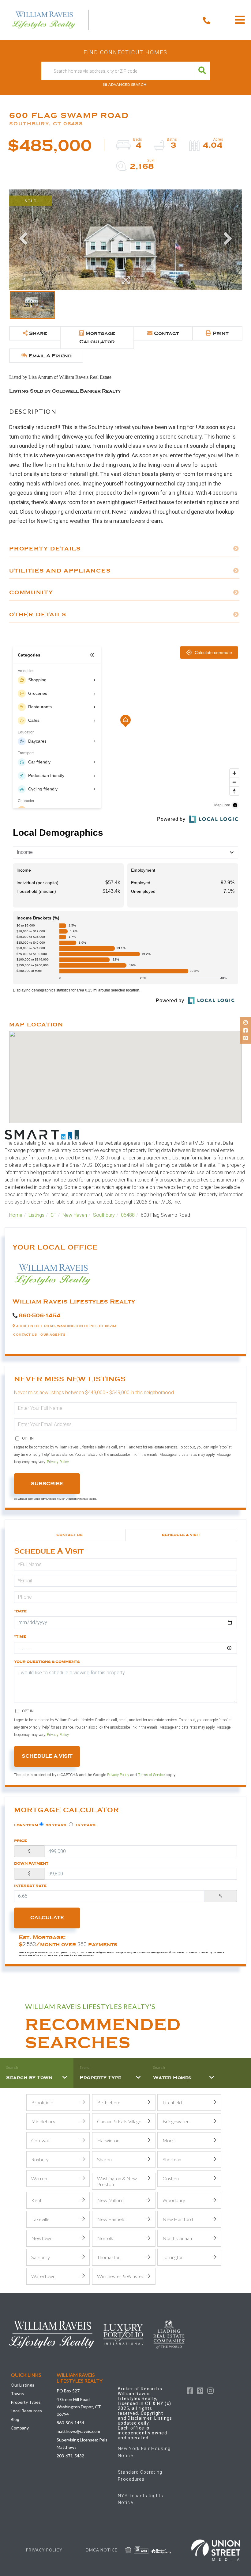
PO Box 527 (68, 2391)
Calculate (47, 1918)
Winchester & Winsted (121, 2276)
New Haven (75, 1215)
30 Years (56, 1825)
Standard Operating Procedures (140, 2475)
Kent (36, 2200)
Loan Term (26, 1825)
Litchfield (172, 2102)
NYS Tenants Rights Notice (141, 2499)
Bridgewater (176, 2121)
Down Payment (31, 1863)
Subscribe (47, 1484)
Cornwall (40, 2140)
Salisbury (41, 2257)
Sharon (104, 2159)
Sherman (172, 2159)
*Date (20, 1611)
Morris (170, 2140)
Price (21, 1841)
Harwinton (108, 2140)
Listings (36, 1215)
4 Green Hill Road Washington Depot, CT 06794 (79, 2407)
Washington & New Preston (117, 2181)
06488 (128, 1215)
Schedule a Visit (181, 1535)
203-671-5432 (70, 2456)
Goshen (171, 2178)
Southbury (104, 1215)
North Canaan (177, 2238)
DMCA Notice (101, 2550)
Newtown (42, 2238)
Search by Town (29, 2078)
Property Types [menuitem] (26, 2402)
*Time (20, 1637)
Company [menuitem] (20, 2428)
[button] (202, 71)
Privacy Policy (58, 1462)
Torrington (173, 2257)
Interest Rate (30, 1886)
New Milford (110, 2200)
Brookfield (42, 2102)
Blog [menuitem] (15, 2419)
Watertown (43, 2276)
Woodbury (174, 2200)
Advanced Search (127, 84)
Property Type (101, 2078)
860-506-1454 (39, 1315)
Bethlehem (109, 2102)
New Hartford (178, 2219)
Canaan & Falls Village (119, 2121)
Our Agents (53, 1335)
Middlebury (43, 2121)
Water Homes (172, 2078)
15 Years (85, 1825)
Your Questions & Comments (47, 1662)
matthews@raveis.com (78, 2431)
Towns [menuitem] (17, 2393)
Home (16, 1215)
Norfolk (105, 2238)
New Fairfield (111, 2219)
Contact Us (25, 1335)
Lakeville (40, 2219)
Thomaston (109, 2257)
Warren (39, 2178)
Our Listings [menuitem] (22, 2385)
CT (53, 1215)
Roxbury (40, 2159)
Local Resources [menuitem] (26, 2411)
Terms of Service (151, 1775)
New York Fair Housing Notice (144, 2452)
